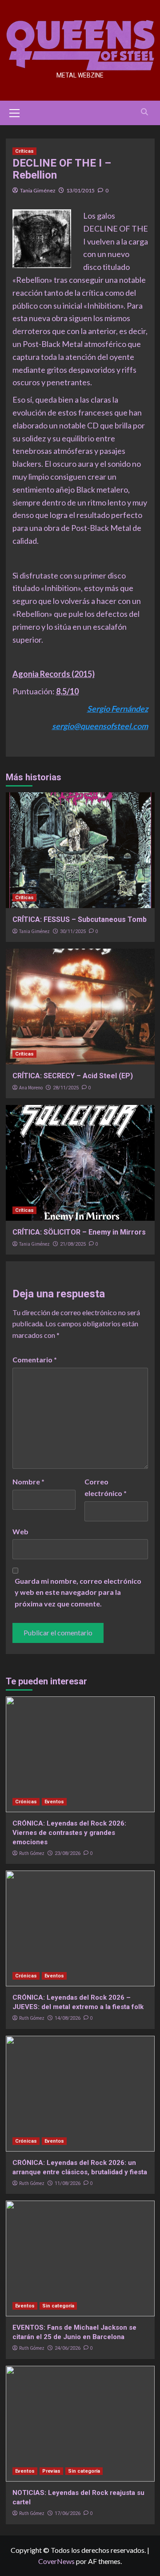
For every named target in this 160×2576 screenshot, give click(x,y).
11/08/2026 (68, 2183)
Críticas (24, 151)
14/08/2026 (68, 2018)
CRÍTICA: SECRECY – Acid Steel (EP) (73, 1076)
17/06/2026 (68, 2513)
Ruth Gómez (32, 1853)
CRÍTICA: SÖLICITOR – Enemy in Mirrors (79, 1232)
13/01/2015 (80, 190)
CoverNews (56, 2561)
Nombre (28, 1482)
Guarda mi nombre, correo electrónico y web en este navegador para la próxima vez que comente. (78, 1592)
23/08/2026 (68, 1853)
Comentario (35, 1359)
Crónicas (26, 1802)
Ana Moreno (31, 1088)
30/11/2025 (73, 931)
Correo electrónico (106, 1487)
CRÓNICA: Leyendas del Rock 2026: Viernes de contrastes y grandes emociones (69, 1833)
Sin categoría (58, 2306)
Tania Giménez (38, 190)
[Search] (145, 112)
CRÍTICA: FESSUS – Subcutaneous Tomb (80, 919)
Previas (51, 2471)
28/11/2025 (66, 1088)
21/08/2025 (73, 1244)
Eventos (54, 1802)
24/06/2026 (68, 2348)
